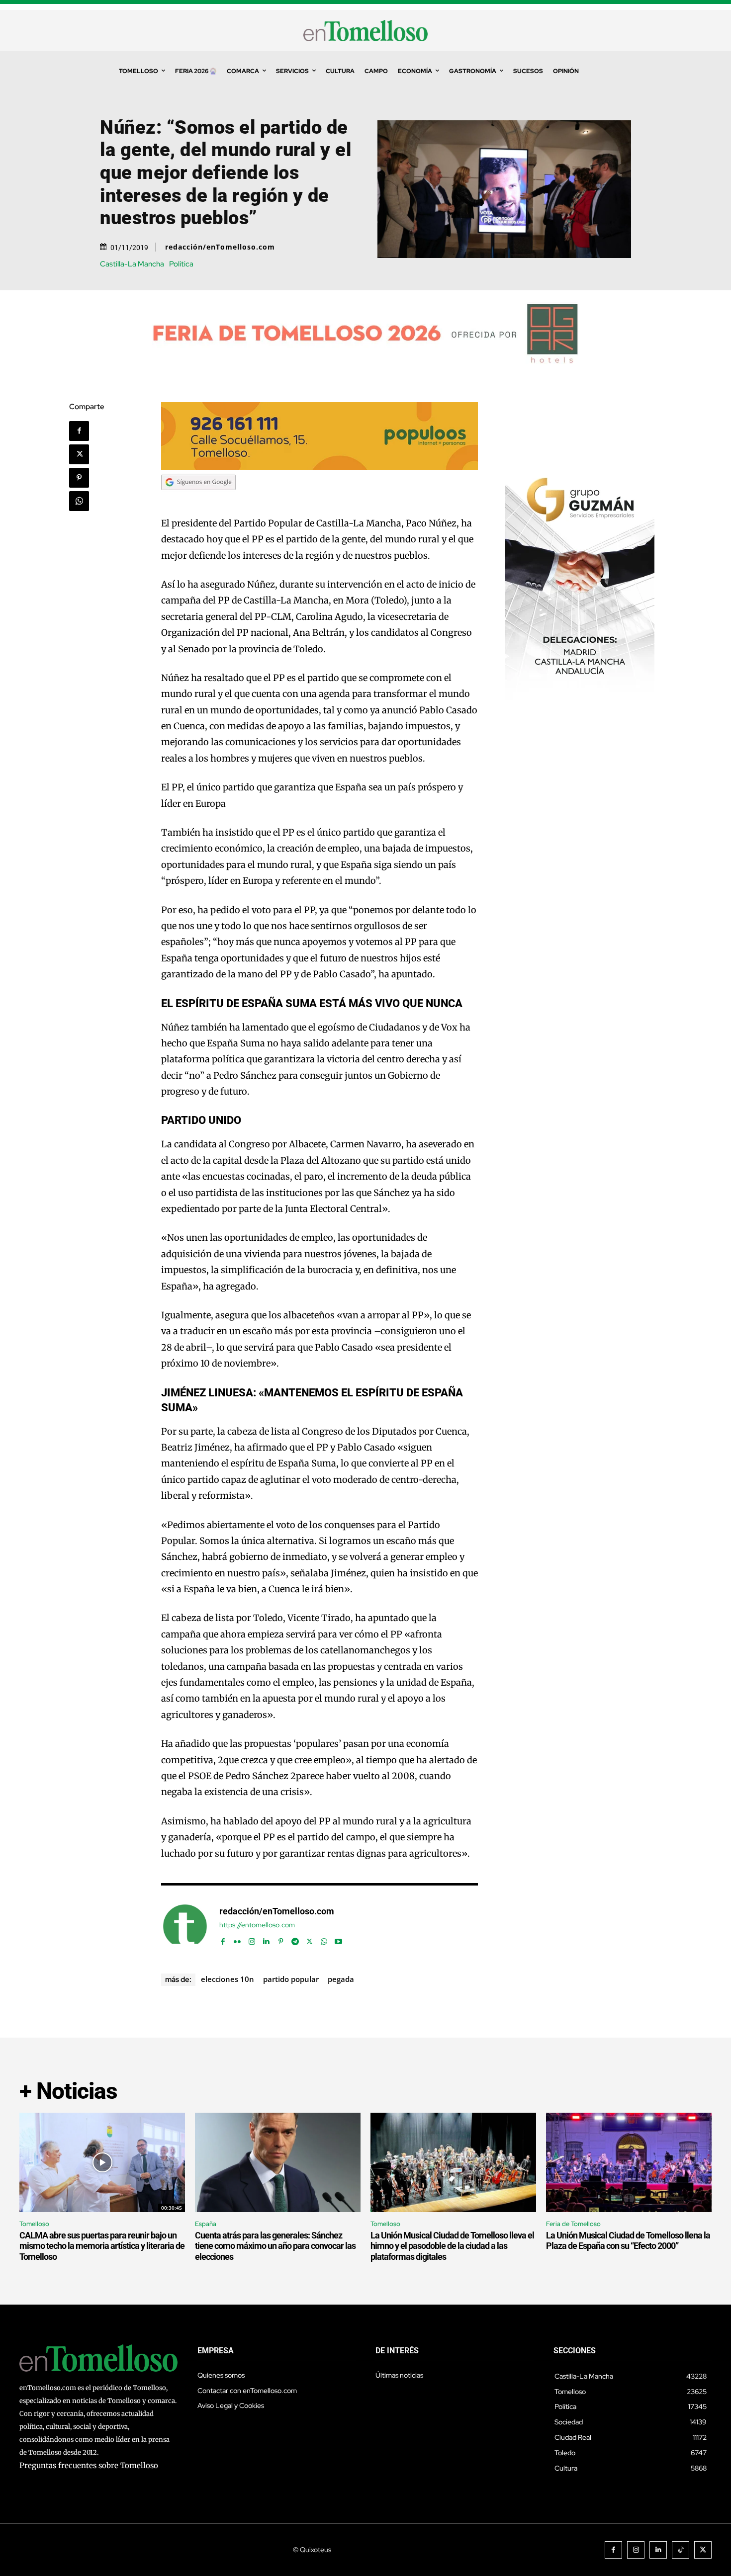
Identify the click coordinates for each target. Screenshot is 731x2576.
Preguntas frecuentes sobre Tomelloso (89, 2465)
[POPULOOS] (320, 467)
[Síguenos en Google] (198, 499)
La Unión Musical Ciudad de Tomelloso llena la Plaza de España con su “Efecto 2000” (628, 2241)
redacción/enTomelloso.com (220, 247)
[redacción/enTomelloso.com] (185, 1926)
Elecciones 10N (228, 1979)
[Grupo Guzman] (580, 698)
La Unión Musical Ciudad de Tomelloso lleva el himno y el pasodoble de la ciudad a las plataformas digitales (452, 2246)
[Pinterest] (79, 478)
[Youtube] (338, 1939)
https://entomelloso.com (257, 1925)
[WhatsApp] (79, 501)
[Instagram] (252, 1939)
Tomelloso (34, 2224)
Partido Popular (291, 1979)
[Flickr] (237, 1939)
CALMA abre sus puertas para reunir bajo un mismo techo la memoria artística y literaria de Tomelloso (102, 2246)
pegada (341, 1979)
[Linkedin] (266, 1939)
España (206, 2224)
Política (181, 264)
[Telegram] (295, 1939)
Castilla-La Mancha (132, 264)
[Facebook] (79, 431)
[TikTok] (681, 2550)
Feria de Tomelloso (573, 2224)
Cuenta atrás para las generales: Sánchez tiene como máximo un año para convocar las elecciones (275, 2246)
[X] (79, 454)
